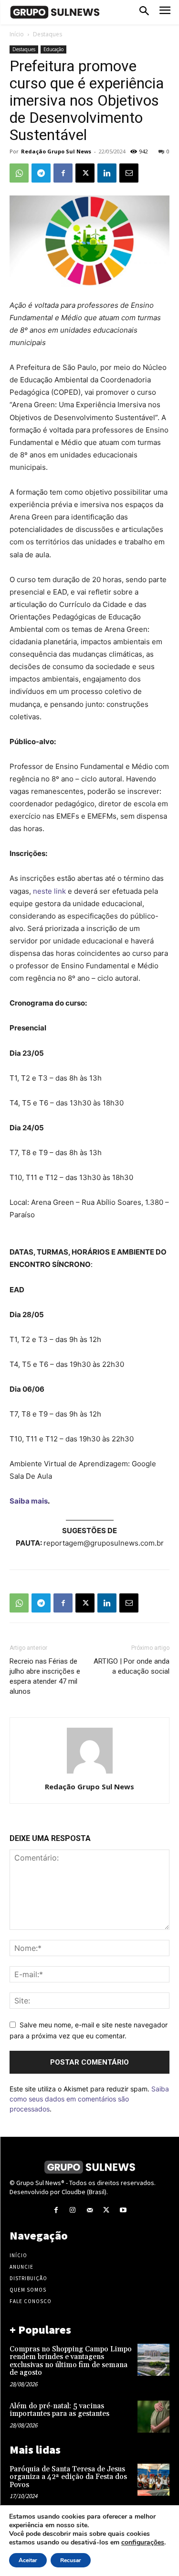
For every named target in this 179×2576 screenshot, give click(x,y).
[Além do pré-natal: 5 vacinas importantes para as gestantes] (153, 2417)
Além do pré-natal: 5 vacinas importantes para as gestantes (59, 2410)
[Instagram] (73, 2210)
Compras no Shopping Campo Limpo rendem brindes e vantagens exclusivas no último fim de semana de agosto (71, 2361)
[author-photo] (90, 1773)
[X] (85, 173)
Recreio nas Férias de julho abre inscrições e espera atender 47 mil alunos (45, 1676)
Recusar (71, 2560)
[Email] (129, 173)
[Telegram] (41, 173)
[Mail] (89, 2210)
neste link (49, 891)
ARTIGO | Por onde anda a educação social (132, 1666)
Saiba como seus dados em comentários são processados (89, 2099)
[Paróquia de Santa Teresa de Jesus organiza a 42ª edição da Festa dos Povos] (153, 2480)
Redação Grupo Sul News (56, 151)
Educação (53, 49)
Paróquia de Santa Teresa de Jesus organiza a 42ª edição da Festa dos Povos (68, 2477)
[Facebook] (63, 173)
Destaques (47, 34)
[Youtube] (123, 2210)
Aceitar (28, 2560)
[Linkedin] (107, 173)
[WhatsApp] (19, 173)
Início (17, 34)
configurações (143, 2543)
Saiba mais (29, 1501)
